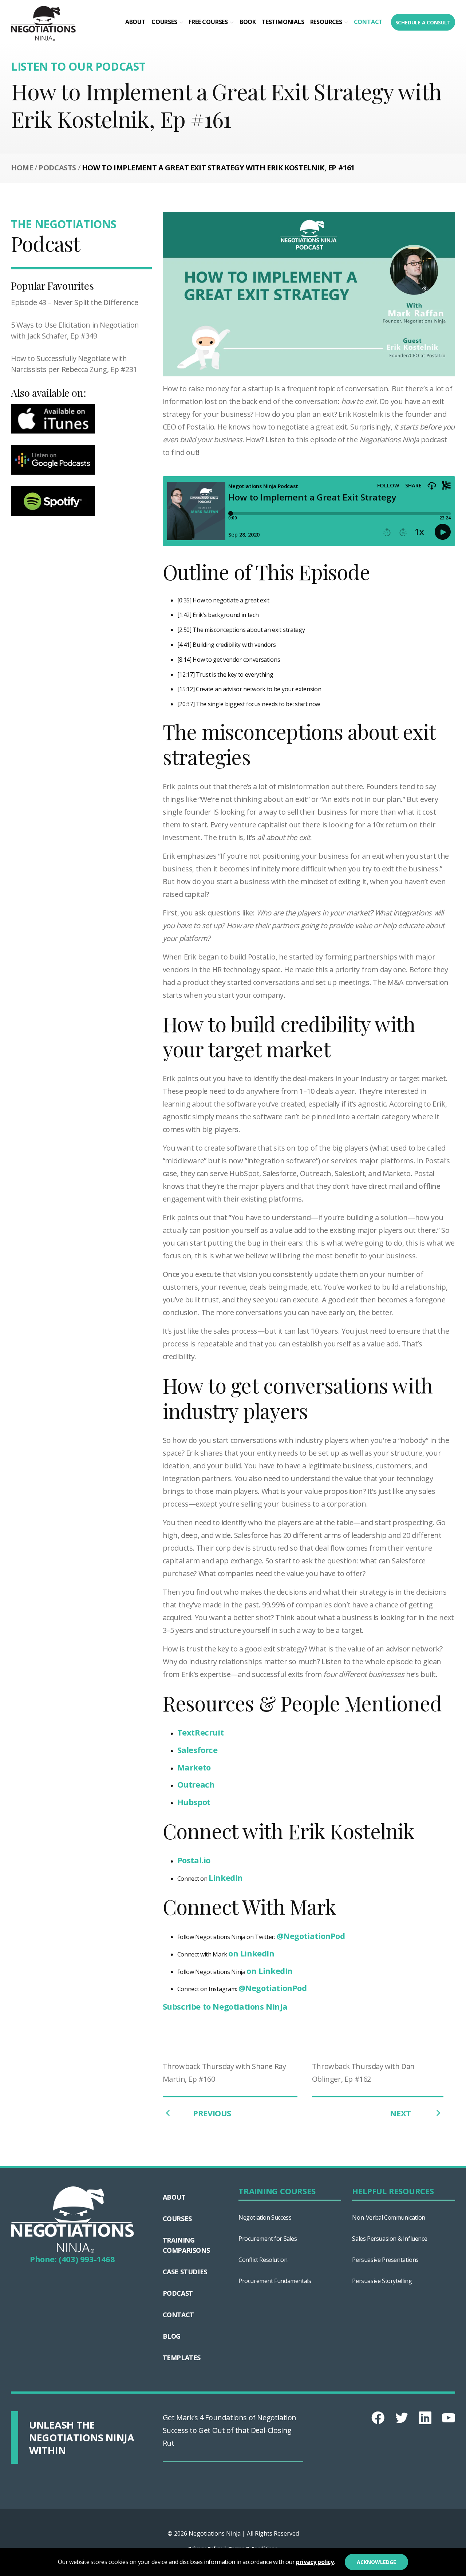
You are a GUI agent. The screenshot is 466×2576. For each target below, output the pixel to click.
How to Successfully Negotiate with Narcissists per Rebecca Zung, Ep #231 (74, 364)
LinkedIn (226, 1877)
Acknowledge (376, 2562)
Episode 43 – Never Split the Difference (74, 302)
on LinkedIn (251, 1953)
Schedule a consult (423, 22)
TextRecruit (201, 1732)
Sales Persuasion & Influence (390, 2239)
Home (22, 168)
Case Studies (185, 2272)
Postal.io (194, 1860)
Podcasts (57, 168)
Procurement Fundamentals (275, 2281)
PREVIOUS (212, 2113)
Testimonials (283, 22)
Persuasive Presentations (385, 2260)
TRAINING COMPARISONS (186, 2245)
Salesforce (198, 1750)
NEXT (401, 2113)
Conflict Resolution (263, 2260)
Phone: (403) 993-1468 (72, 2259)
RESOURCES (326, 22)
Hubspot (194, 1802)
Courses (164, 22)
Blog (172, 2336)
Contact (368, 22)
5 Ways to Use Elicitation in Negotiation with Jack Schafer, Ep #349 (75, 330)
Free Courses (208, 22)
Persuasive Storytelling (382, 2281)
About (135, 22)
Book (248, 22)
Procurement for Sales (268, 2239)
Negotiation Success (265, 2217)
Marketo (194, 1767)
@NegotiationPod (311, 1936)
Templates (182, 2358)
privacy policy (315, 2562)
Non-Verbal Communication (388, 2217)
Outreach (196, 1784)
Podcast (178, 2293)
